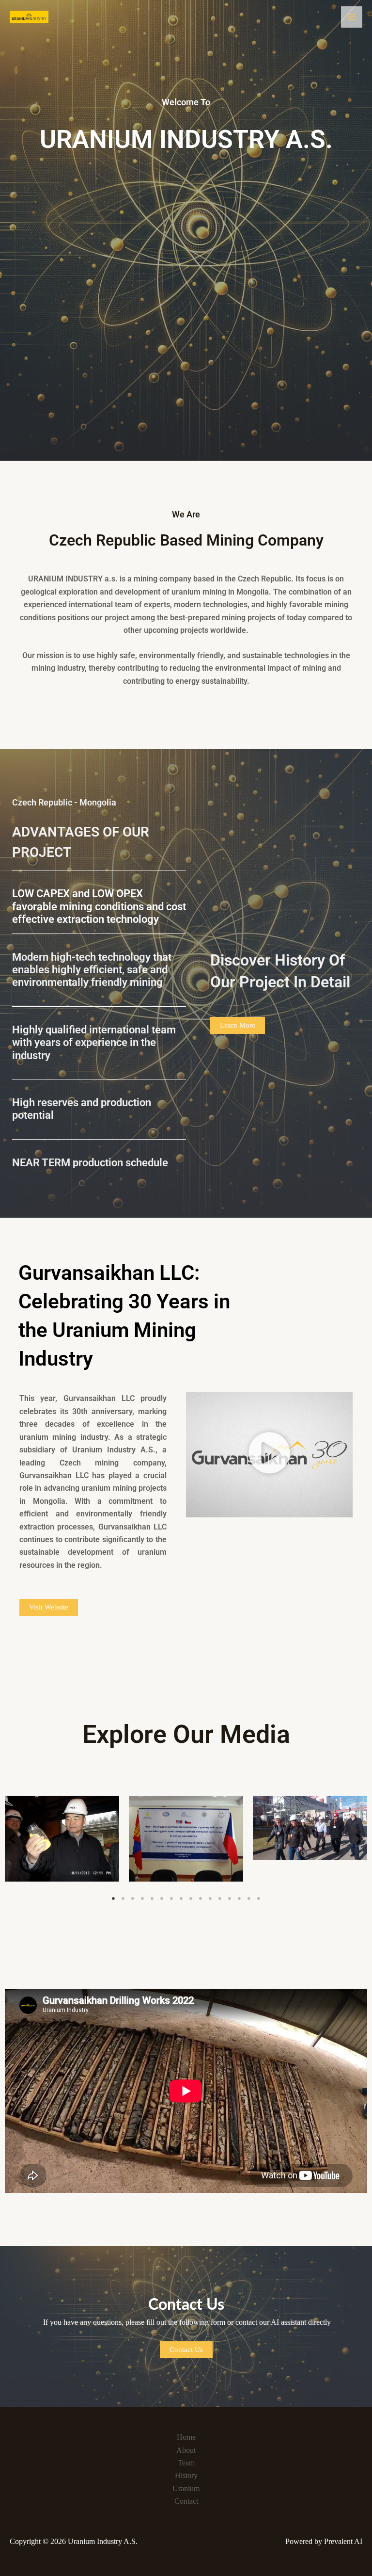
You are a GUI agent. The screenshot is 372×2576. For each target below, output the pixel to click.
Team (186, 2463)
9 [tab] (191, 1899)
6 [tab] (162, 1899)
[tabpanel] (62, 1839)
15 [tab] (249, 1899)
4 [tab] (142, 1899)
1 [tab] (113, 1899)
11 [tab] (210, 1899)
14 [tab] (239, 1899)
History (186, 2475)
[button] (269, 1455)
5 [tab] (152, 1899)
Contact (186, 2501)
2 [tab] (123, 1899)
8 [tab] (181, 1899)
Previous (12, 1839)
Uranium (186, 2488)
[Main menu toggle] (352, 17)
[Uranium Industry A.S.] (29, 17)
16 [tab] (259, 1899)
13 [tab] (230, 1899)
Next (360, 1839)
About (186, 2450)
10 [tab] (201, 1899)
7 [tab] (171, 1899)
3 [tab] (133, 1899)
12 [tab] (220, 1899)
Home (186, 2437)
